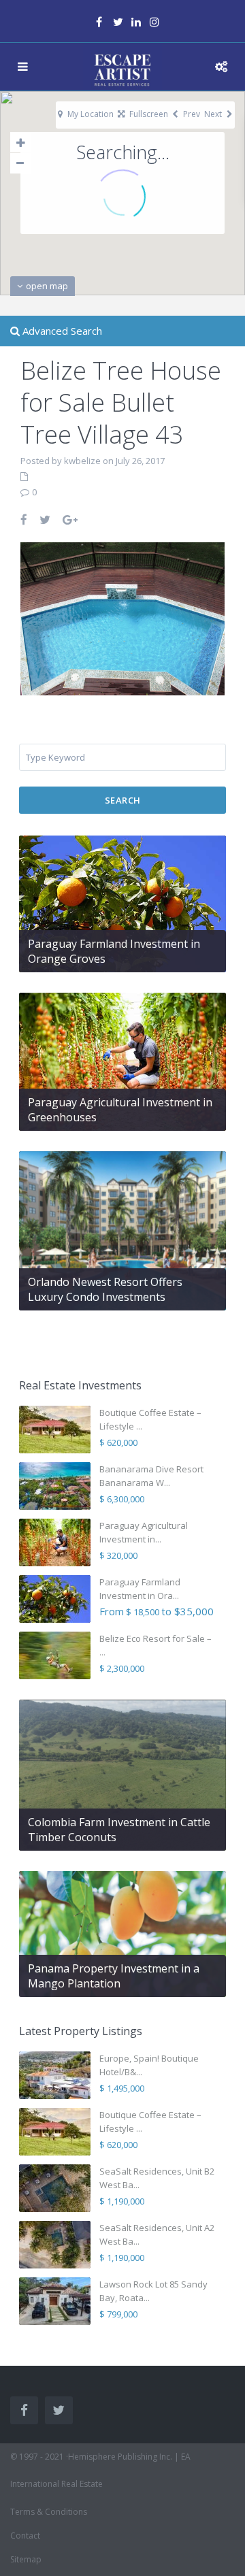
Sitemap (26, 2559)
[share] (24, 519)
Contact (25, 2536)
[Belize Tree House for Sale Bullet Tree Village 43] (122, 618)
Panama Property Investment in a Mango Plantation (114, 1976)
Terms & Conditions (49, 2512)
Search (123, 800)
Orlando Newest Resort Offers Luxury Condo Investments (105, 1289)
